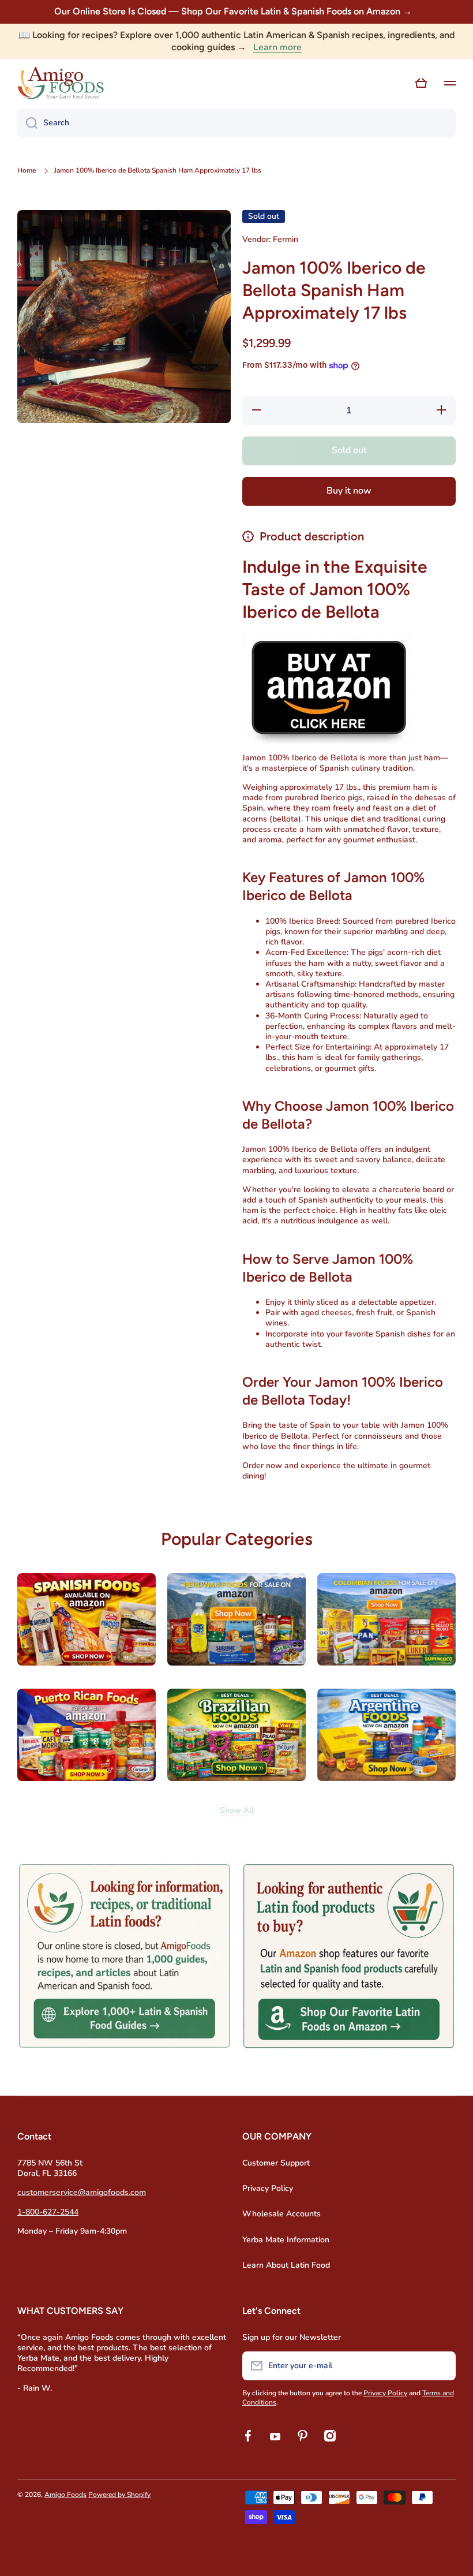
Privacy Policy (268, 2188)
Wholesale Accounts (281, 2214)
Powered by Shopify (119, 2495)
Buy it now (349, 491)
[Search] (27, 123)
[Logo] (61, 83)
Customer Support (276, 2163)
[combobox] (236, 123)
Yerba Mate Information (286, 2240)
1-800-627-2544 (48, 2212)
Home (27, 171)
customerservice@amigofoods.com (82, 2192)
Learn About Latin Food (286, 2265)
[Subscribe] (441, 2366)
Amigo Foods (65, 2495)
